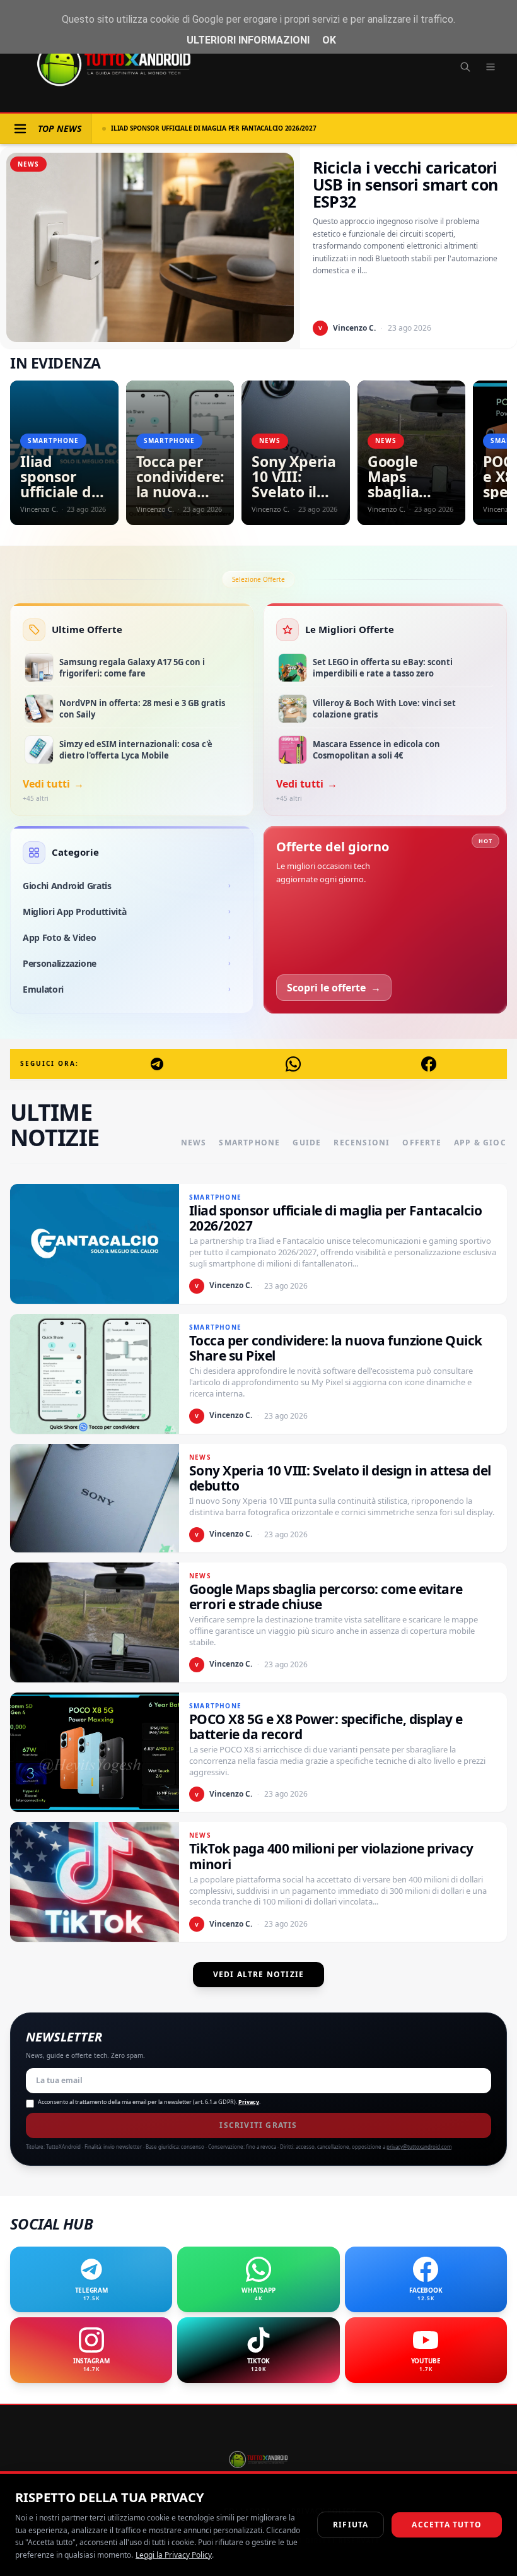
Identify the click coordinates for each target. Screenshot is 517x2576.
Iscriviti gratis (258, 2125)
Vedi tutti (53, 784)
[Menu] (491, 67)
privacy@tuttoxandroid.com (419, 2147)
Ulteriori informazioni (248, 40)
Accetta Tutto (447, 2525)
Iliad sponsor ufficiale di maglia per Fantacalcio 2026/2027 (213, 128)
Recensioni (362, 1143)
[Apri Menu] (20, 129)
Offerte (421, 1143)
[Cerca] (465, 67)
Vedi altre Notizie (259, 1974)
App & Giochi (485, 1143)
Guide (307, 1143)
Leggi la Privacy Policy (174, 2555)
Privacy (249, 2102)
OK (329, 40)
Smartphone (249, 1143)
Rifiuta (351, 2525)
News (194, 1143)
